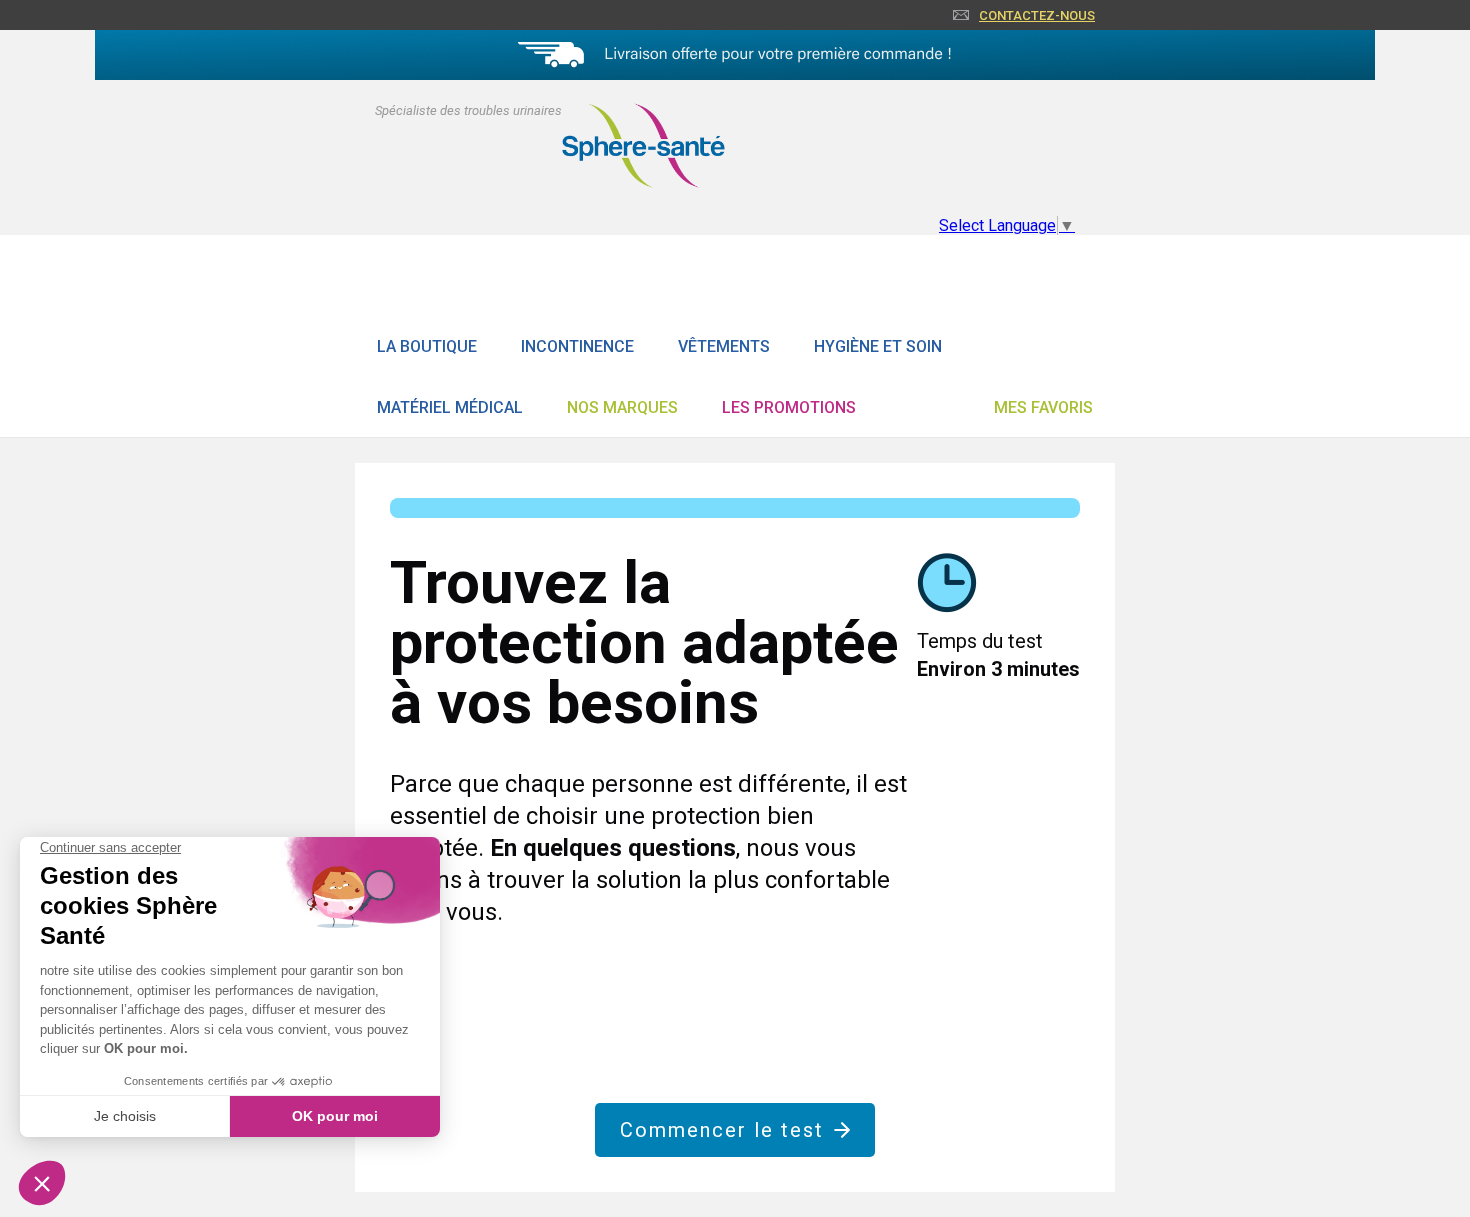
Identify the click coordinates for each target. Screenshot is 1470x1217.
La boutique (427, 346)
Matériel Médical (450, 407)
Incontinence (577, 346)
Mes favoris (1043, 407)
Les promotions (789, 407)
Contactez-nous (1037, 15)
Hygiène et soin (878, 346)
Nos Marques (622, 407)
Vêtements (724, 346)
